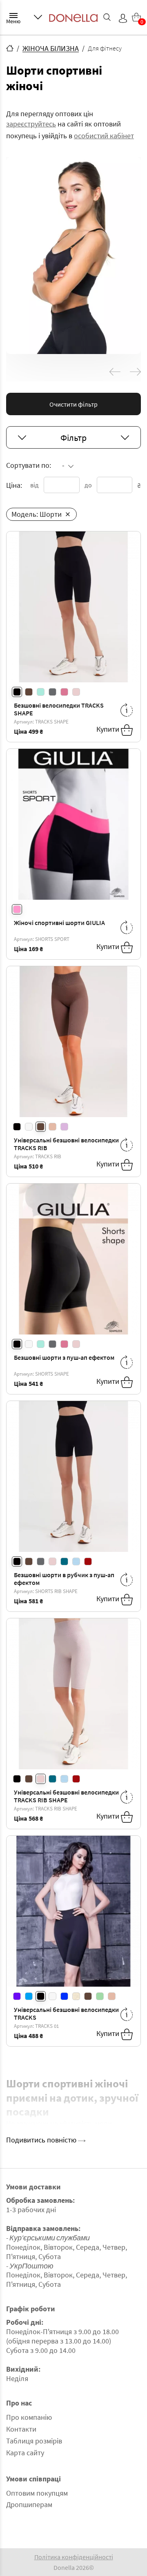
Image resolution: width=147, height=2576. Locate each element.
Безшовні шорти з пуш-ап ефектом (64, 1357)
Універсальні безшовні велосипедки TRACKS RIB (66, 1144)
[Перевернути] (127, 710)
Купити (109, 729)
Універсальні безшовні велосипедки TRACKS (66, 2013)
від (35, 485)
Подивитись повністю (42, 2140)
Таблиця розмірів (34, 2441)
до (88, 485)
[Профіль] (123, 18)
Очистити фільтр (73, 404)
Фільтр (73, 438)
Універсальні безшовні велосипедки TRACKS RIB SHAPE (66, 1796)
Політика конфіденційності (74, 2557)
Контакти (21, 2429)
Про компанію (29, 2417)
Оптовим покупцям (37, 2493)
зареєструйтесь (31, 124)
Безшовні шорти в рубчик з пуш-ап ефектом (64, 1579)
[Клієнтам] (38, 17)
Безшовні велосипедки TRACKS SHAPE (59, 709)
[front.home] (10, 48)
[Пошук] (107, 17)
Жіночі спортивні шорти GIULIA (59, 923)
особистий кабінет (104, 136)
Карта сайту (25, 2453)
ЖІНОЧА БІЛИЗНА (51, 48)
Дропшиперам (29, 2504)
